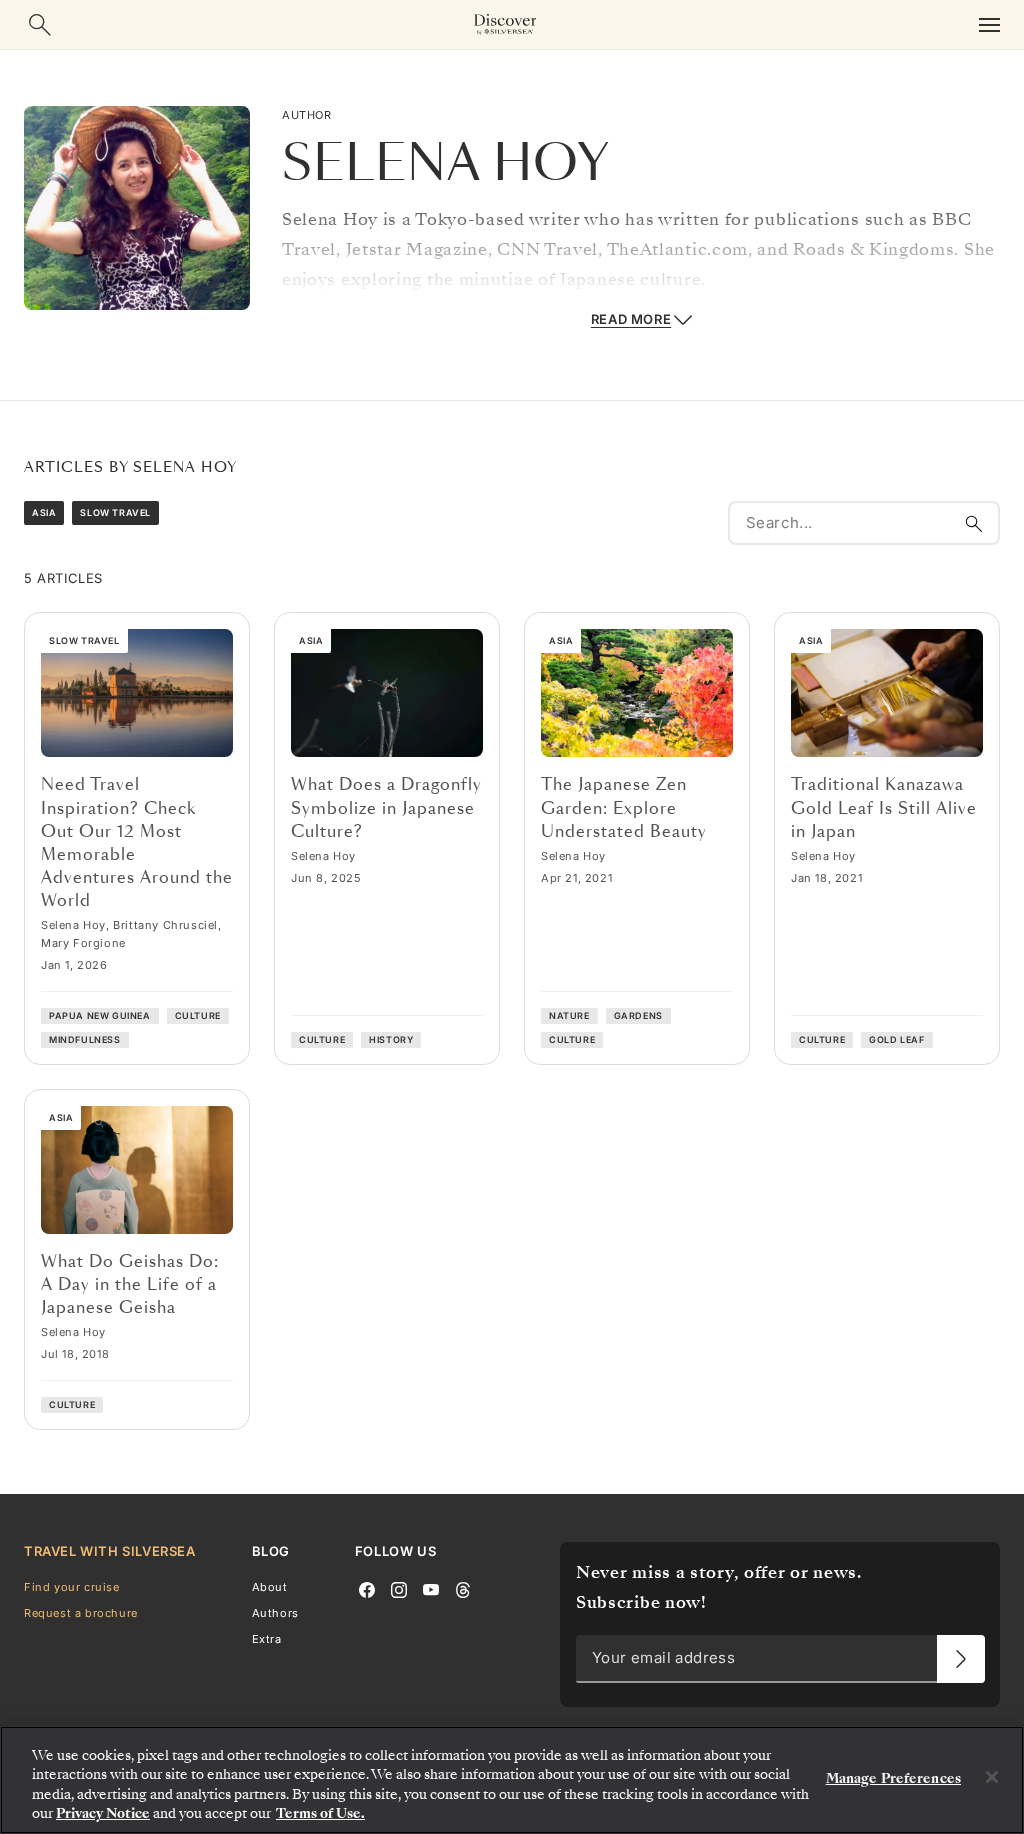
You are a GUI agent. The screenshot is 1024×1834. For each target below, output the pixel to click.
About (270, 1586)
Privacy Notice (103, 1813)
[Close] (992, 1777)
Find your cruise (72, 1586)
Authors (275, 1613)
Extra (267, 1639)
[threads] (463, 1588)
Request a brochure (81, 1613)
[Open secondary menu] (989, 24)
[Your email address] (961, 1659)
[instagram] (399, 1588)
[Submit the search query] (974, 523)
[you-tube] (431, 1588)
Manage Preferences (893, 1778)
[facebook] (367, 1588)
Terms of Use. (320, 1813)
